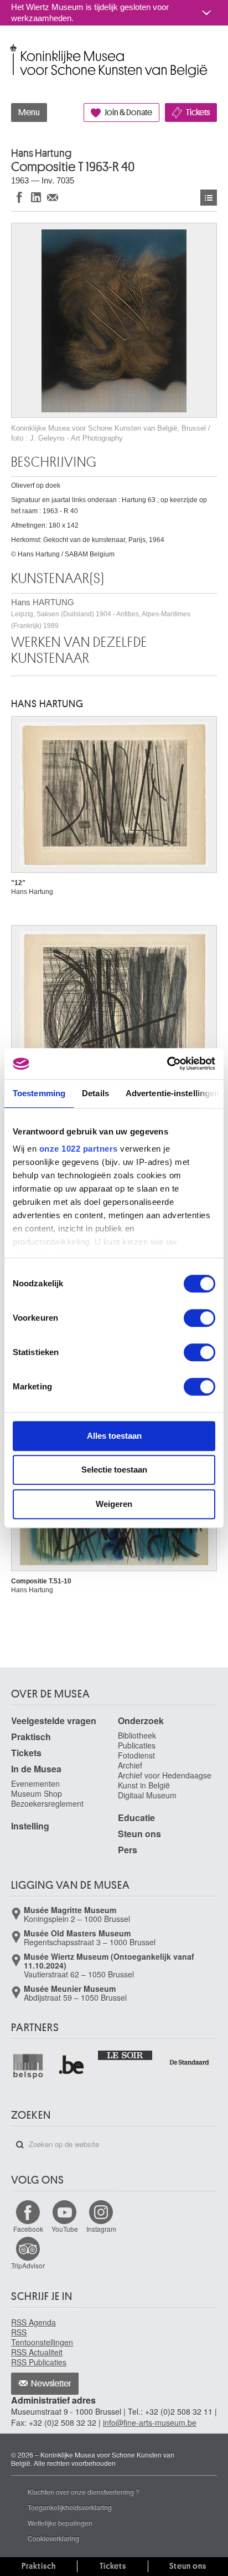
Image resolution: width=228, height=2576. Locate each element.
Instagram (101, 2229)
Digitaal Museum (147, 1795)
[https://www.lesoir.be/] (125, 2054)
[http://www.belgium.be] (72, 2066)
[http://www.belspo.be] (28, 2066)
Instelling (30, 1826)
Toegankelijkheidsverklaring (70, 2507)
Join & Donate (128, 113)
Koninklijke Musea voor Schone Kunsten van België (14, 49)
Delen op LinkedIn (36, 197)
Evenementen (35, 1783)
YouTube (65, 2229)
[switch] (199, 1318)
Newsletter (51, 2384)
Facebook (28, 2229)
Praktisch (31, 1737)
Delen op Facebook (19, 197)
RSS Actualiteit (37, 2352)
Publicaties (137, 1745)
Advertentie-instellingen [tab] (172, 1093)
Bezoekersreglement (47, 1803)
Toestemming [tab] (39, 1093)
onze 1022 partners (79, 1149)
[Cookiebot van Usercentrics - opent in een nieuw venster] (167, 1064)
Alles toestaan (114, 1436)
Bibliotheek (137, 1735)
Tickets (198, 113)
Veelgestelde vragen (54, 1721)
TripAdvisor (28, 2265)
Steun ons (139, 1834)
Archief (130, 1765)
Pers (128, 1850)
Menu (29, 113)
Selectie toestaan (114, 1470)
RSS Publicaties (39, 2362)
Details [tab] (95, 1093)
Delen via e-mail (53, 197)
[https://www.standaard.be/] (190, 2062)
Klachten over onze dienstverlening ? (84, 2491)
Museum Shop (37, 1793)
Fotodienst (136, 1755)
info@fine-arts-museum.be (150, 2422)
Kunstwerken (209, 198)
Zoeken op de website (20, 2145)
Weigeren (114, 1504)
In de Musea (36, 1769)
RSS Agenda (33, 2322)
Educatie (136, 1818)
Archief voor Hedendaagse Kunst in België (165, 1780)
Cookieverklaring (53, 2538)
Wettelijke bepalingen (60, 2523)
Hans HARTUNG (101, 614)
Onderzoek (141, 1721)
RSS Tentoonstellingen (42, 2337)
